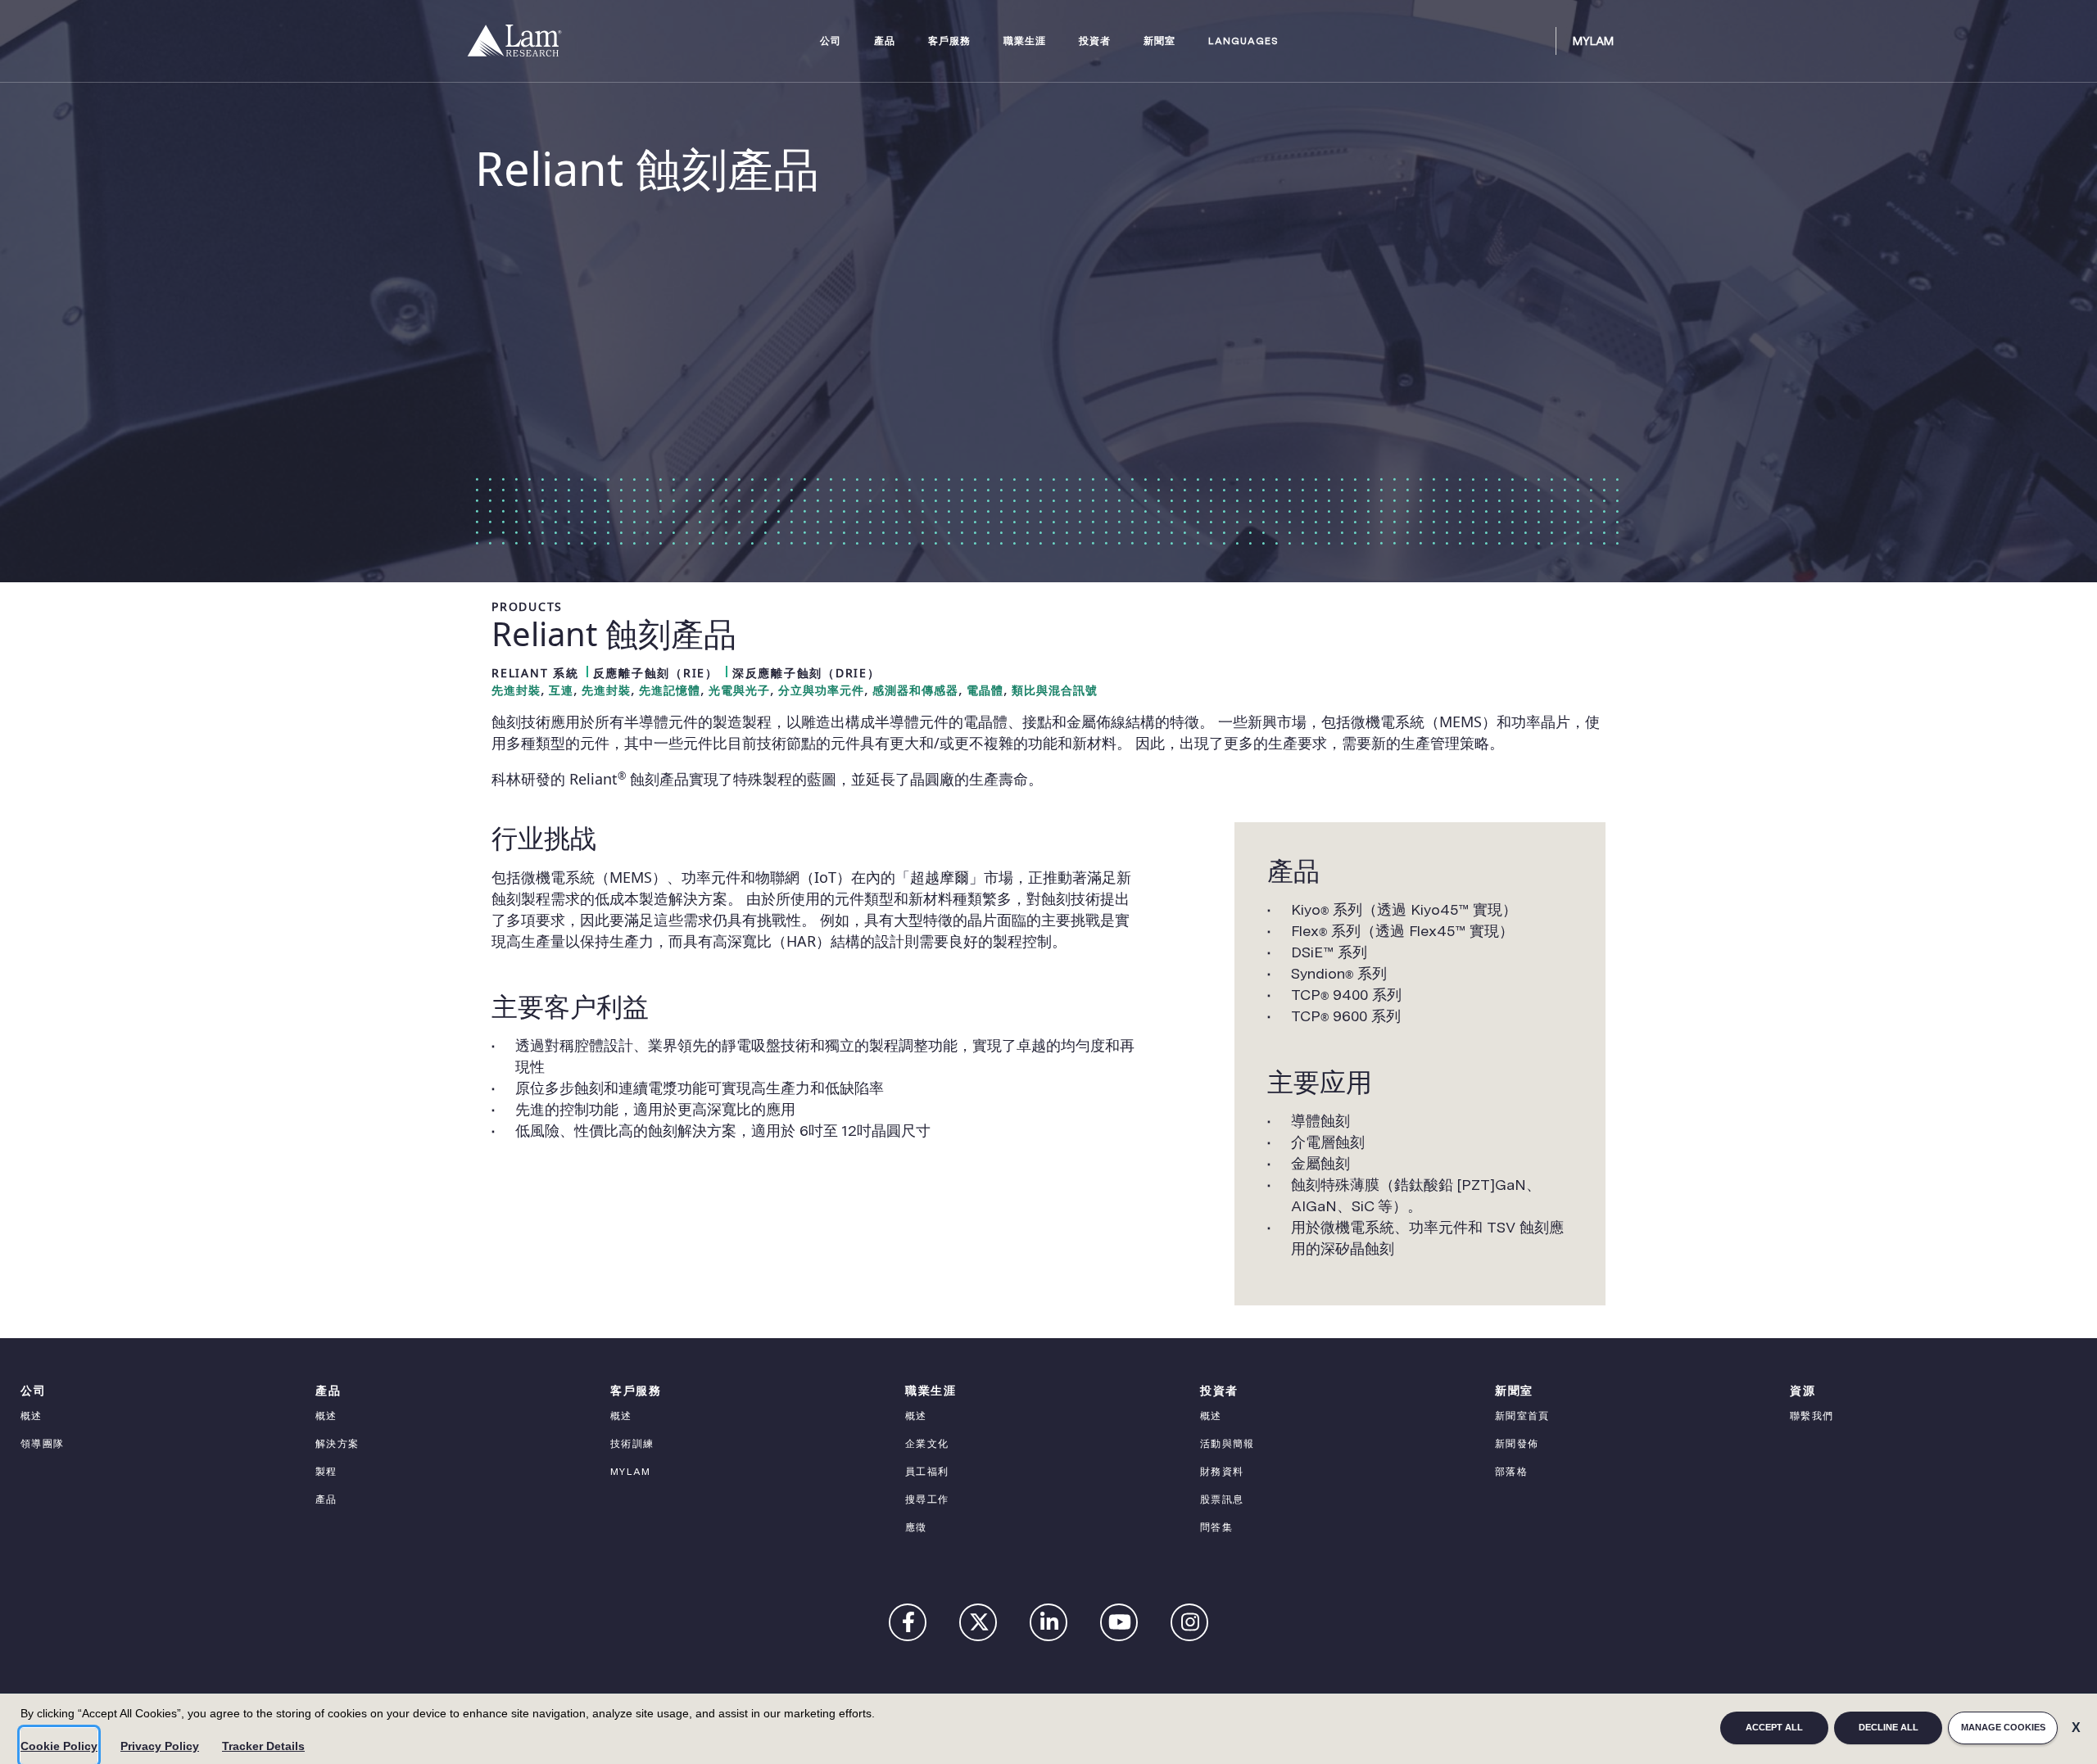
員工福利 (927, 1472)
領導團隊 (42, 1444)
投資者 (1095, 41)
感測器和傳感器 (915, 690)
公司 (831, 41)
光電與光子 (739, 690)
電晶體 (985, 690)
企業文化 (927, 1444)
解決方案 (337, 1444)
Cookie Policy (59, 1746)
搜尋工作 (927, 1499)
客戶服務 (949, 41)
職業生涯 (1025, 41)
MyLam (1593, 41)
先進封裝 (516, 690)
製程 (326, 1472)
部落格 (1511, 1472)
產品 (885, 41)
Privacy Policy (160, 1746)
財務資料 (1222, 1472)
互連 (561, 690)
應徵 (916, 1527)
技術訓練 (632, 1444)
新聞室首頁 (1522, 1416)
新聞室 (1159, 41)
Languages (1243, 41)
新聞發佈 (1517, 1444)
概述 (32, 1416)
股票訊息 (1222, 1499)
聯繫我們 (1812, 1416)
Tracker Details (263, 1746)
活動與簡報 (1227, 1444)
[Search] (1536, 41)
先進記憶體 (670, 690)
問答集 (1216, 1527)
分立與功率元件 (821, 690)
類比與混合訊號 (1055, 690)
